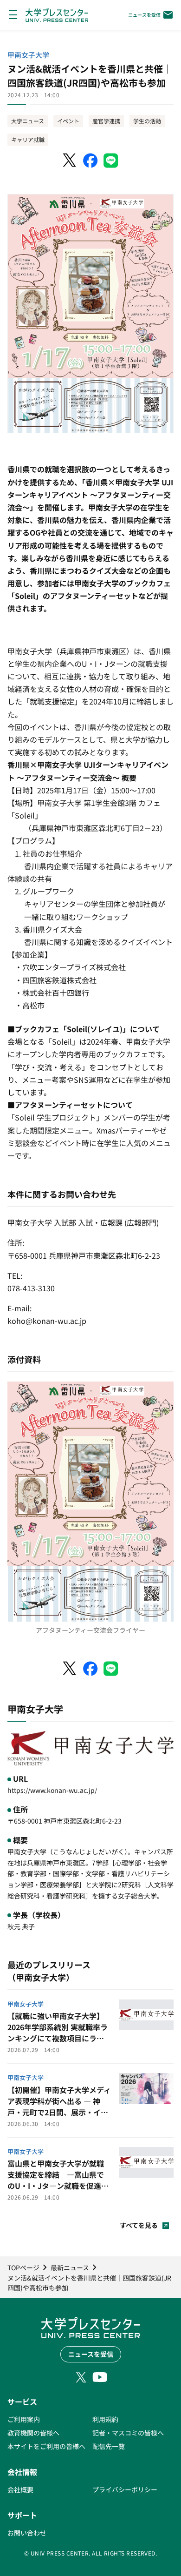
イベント (68, 121)
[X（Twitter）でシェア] (70, 161)
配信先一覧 (109, 2446)
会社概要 (20, 2489)
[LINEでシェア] (111, 161)
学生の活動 (147, 121)
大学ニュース (28, 121)
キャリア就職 (28, 139)
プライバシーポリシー (125, 2489)
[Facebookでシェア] (90, 161)
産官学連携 (106, 121)
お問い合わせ (27, 2533)
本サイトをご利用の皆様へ (46, 2446)
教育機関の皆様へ (33, 2433)
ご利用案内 (24, 2419)
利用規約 (105, 2419)
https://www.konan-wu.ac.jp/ (52, 1790)
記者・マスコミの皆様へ (128, 2433)
